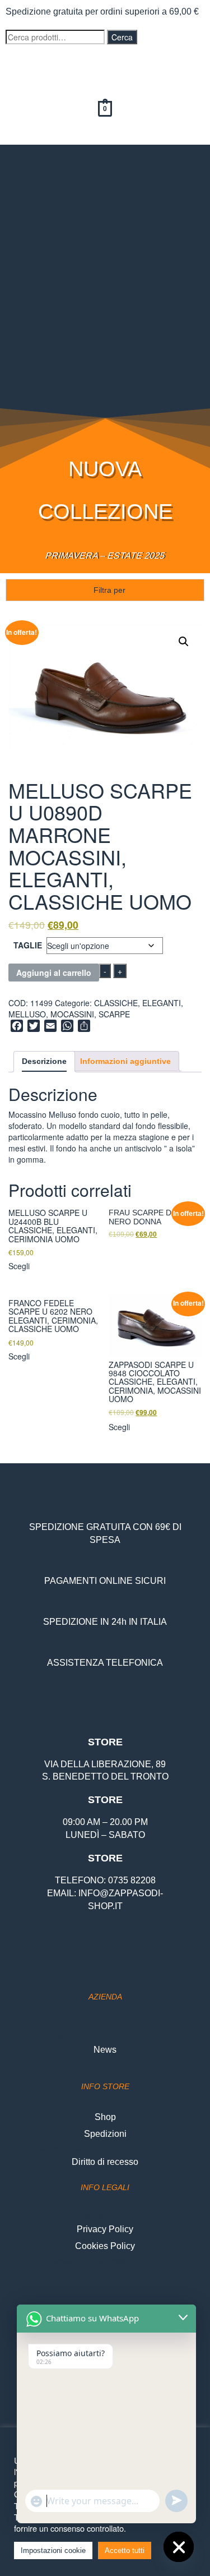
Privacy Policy (105, 2229)
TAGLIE (28, 945)
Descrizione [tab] (44, 1061)
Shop (105, 2117)
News (105, 2050)
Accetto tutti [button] (125, 2550)
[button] (105, 161)
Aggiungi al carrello (54, 973)
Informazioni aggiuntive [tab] (125, 1061)
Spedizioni (105, 2134)
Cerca (122, 37)
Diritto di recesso (105, 2162)
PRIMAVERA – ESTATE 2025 (105, 556)
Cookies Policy (105, 2246)
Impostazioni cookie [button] (53, 2550)
